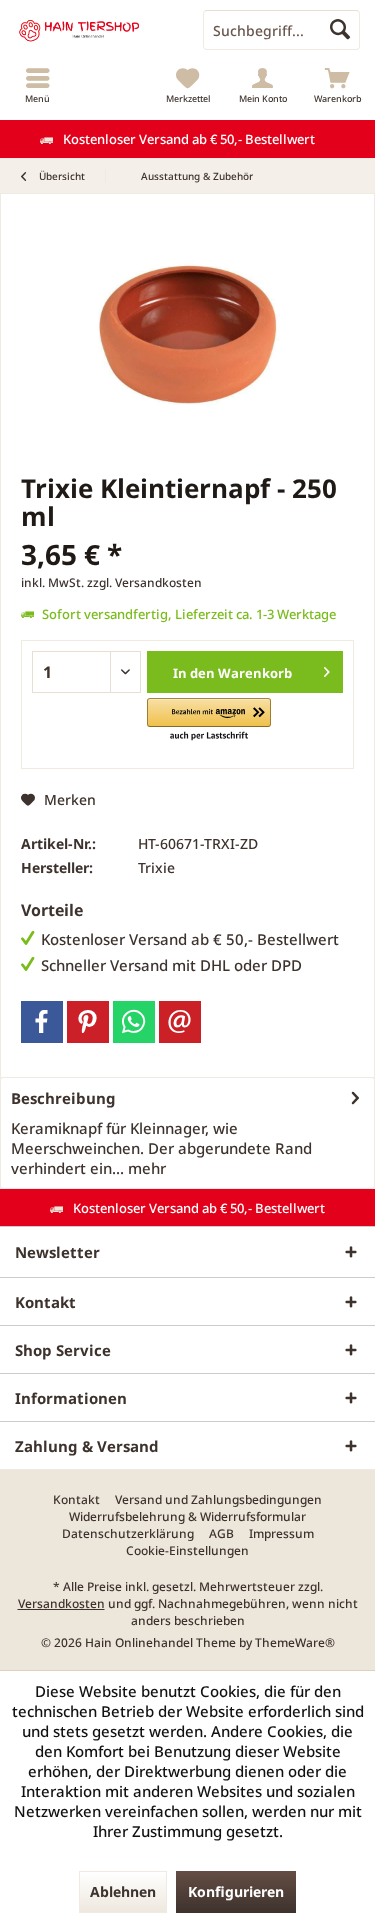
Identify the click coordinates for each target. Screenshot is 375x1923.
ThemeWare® (295, 1642)
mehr (145, 1168)
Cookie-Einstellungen (187, 1551)
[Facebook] (42, 1022)
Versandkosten (61, 1603)
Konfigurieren (236, 1891)
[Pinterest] (88, 1022)
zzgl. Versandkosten (144, 582)
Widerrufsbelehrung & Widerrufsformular (187, 1517)
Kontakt (76, 1500)
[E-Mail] (180, 1022)
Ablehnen (123, 1891)
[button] (208, 720)
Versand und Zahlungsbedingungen (218, 1500)
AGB (221, 1534)
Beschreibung (63, 1098)
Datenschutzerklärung (128, 1534)
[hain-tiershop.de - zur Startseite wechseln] (94, 30)
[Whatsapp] (134, 1022)
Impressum (281, 1534)
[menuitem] (37, 85)
